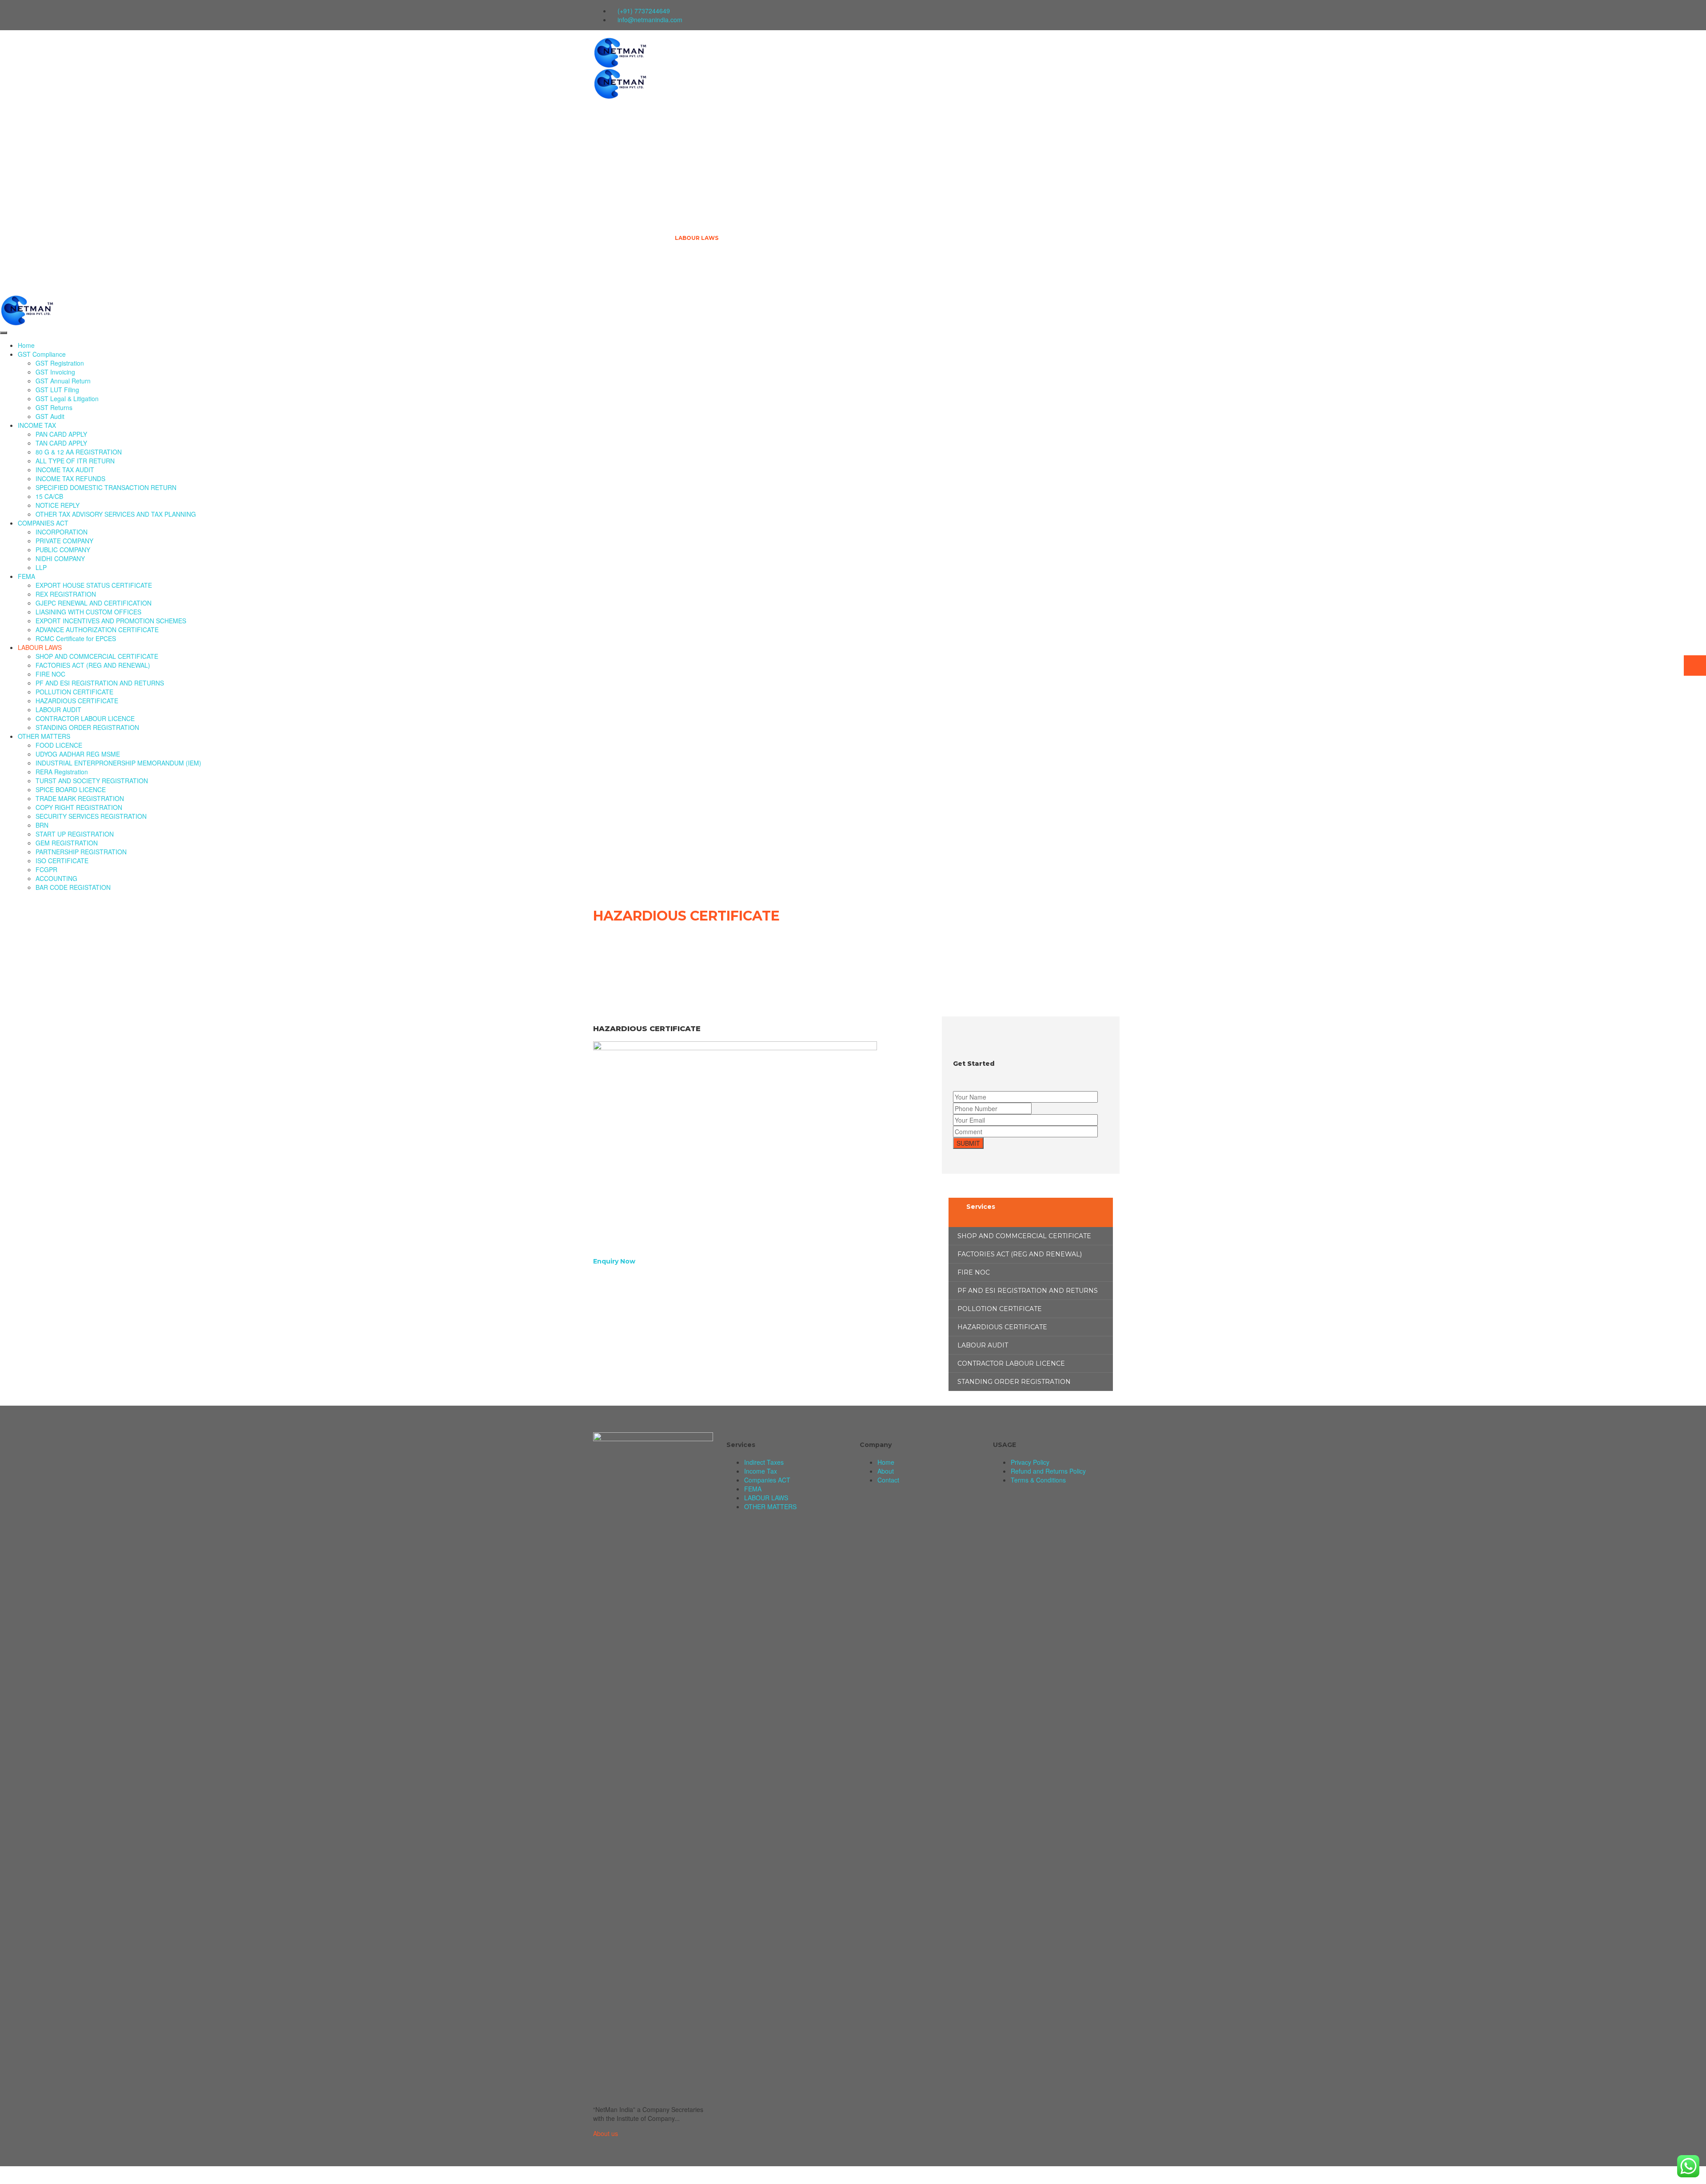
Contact (888, 1480)
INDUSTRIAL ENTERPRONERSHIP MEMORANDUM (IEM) (118, 763)
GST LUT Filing (57, 390)
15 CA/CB (49, 496)
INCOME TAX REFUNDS (70, 478)
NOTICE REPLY (58, 505)
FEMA (683, 200)
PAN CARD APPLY (61, 434)
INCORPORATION (62, 532)
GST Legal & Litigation (67, 399)
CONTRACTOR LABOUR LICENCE (85, 718)
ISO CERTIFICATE (62, 861)
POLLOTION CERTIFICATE (1000, 1309)
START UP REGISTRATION (75, 834)
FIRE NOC (50, 674)
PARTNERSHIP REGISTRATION (81, 852)
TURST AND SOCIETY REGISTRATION (92, 781)
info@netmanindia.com (650, 20)
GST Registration (60, 363)
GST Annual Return (63, 381)
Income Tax (761, 1471)
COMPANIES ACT (699, 162)
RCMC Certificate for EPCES (76, 638)
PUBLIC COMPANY (63, 550)
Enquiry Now (614, 1261)
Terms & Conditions (1038, 1480)
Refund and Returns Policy (1048, 1471)
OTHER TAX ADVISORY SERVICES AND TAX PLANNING (116, 514)
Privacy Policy (1030, 1462)
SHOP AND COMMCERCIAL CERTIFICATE (97, 656)
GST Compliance (701, 87)
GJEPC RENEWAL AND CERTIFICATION (94, 603)
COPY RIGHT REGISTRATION (79, 807)
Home (684, 49)
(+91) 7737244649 (644, 11)
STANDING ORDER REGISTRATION (87, 727)
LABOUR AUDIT (58, 709)
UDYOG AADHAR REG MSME (78, 754)
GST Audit (50, 416)
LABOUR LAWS (697, 238)
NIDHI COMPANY (60, 558)
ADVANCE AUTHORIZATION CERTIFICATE (97, 630)
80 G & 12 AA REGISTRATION (79, 452)
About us (606, 2133)
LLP (41, 567)
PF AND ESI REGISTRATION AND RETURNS (100, 683)
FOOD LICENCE (59, 745)
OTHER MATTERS (700, 276)
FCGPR (46, 869)
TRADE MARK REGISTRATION (80, 798)
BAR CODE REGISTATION (73, 887)
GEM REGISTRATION (67, 843)
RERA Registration (62, 772)
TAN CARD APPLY (61, 443)
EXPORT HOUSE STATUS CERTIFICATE (94, 585)
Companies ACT (767, 1480)
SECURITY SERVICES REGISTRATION (91, 816)
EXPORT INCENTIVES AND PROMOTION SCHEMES (111, 621)
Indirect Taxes (764, 1462)
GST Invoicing (55, 372)
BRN (42, 825)
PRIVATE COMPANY (64, 541)
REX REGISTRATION (66, 594)
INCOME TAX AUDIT (65, 470)
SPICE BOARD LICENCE (71, 789)
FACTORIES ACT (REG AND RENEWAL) (93, 665)
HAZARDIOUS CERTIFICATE (77, 701)
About (886, 1471)
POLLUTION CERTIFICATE (74, 692)
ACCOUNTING (56, 878)
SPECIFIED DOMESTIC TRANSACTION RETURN (106, 487)
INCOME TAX (694, 125)
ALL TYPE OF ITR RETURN (75, 461)
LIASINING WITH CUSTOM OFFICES (88, 612)
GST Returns (54, 407)
